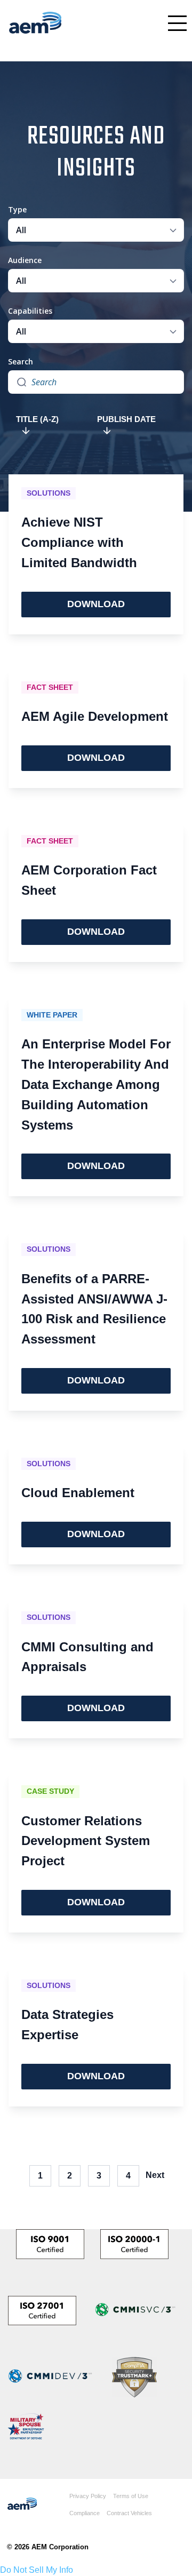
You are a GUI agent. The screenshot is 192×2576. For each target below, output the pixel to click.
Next (155, 2175)
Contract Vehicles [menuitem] (129, 2513)
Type (17, 209)
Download (96, 604)
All (21, 230)
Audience (25, 260)
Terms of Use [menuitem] (131, 2496)
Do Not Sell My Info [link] (37, 2570)
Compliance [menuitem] (85, 2513)
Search (21, 361)
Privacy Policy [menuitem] (88, 2496)
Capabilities (30, 311)
